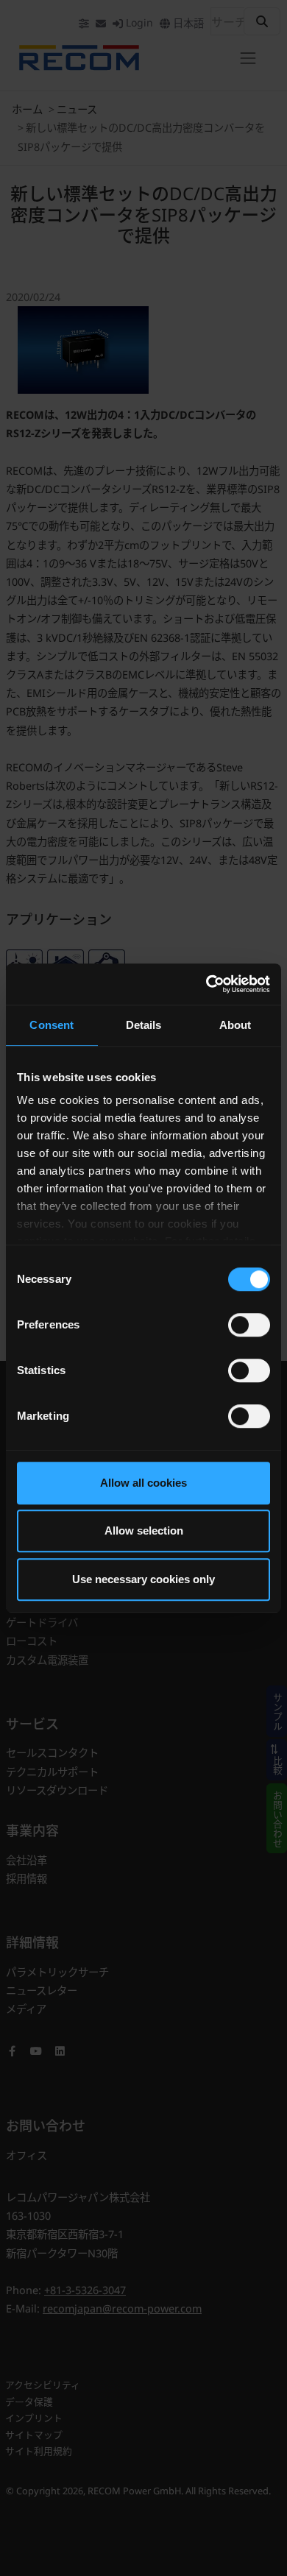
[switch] (249, 1325)
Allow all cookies (143, 1483)
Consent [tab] (52, 1025)
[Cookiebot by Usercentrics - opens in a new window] (206, 984)
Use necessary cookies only (143, 1579)
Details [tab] (144, 1025)
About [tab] (235, 1025)
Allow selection (144, 1531)
